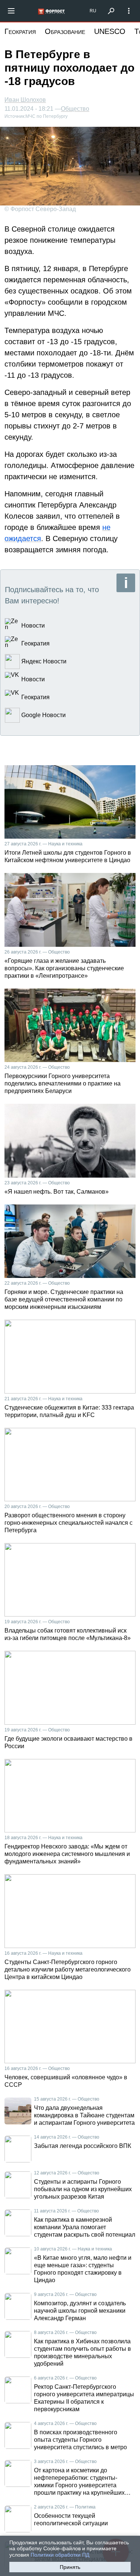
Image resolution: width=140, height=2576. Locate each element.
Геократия (20, 31)
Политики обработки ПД (60, 2555)
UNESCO (110, 31)
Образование (65, 31)
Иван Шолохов (25, 100)
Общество (75, 109)
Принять (70, 2567)
